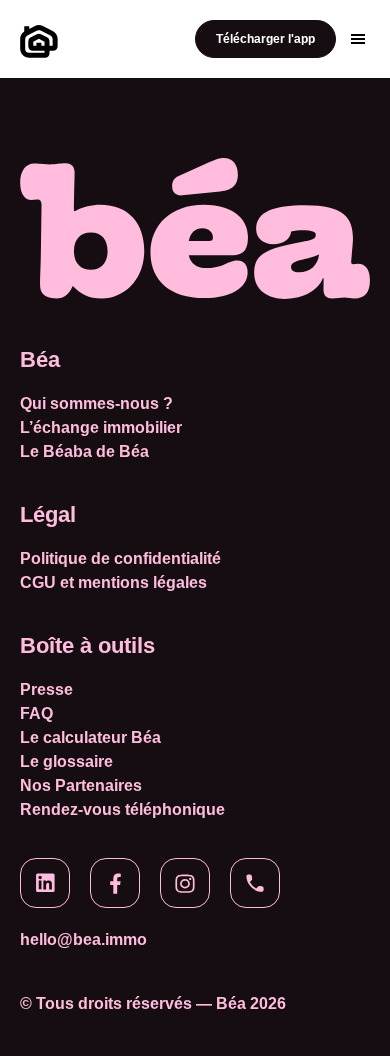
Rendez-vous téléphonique (122, 810)
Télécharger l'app (265, 39)
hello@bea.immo (83, 939)
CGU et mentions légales (113, 583)
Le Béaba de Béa (84, 452)
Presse (46, 690)
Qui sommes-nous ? (96, 404)
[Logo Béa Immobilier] (37, 39)
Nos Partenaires (81, 786)
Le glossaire (66, 762)
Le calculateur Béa (90, 738)
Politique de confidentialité (120, 559)
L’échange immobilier (101, 428)
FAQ (36, 714)
